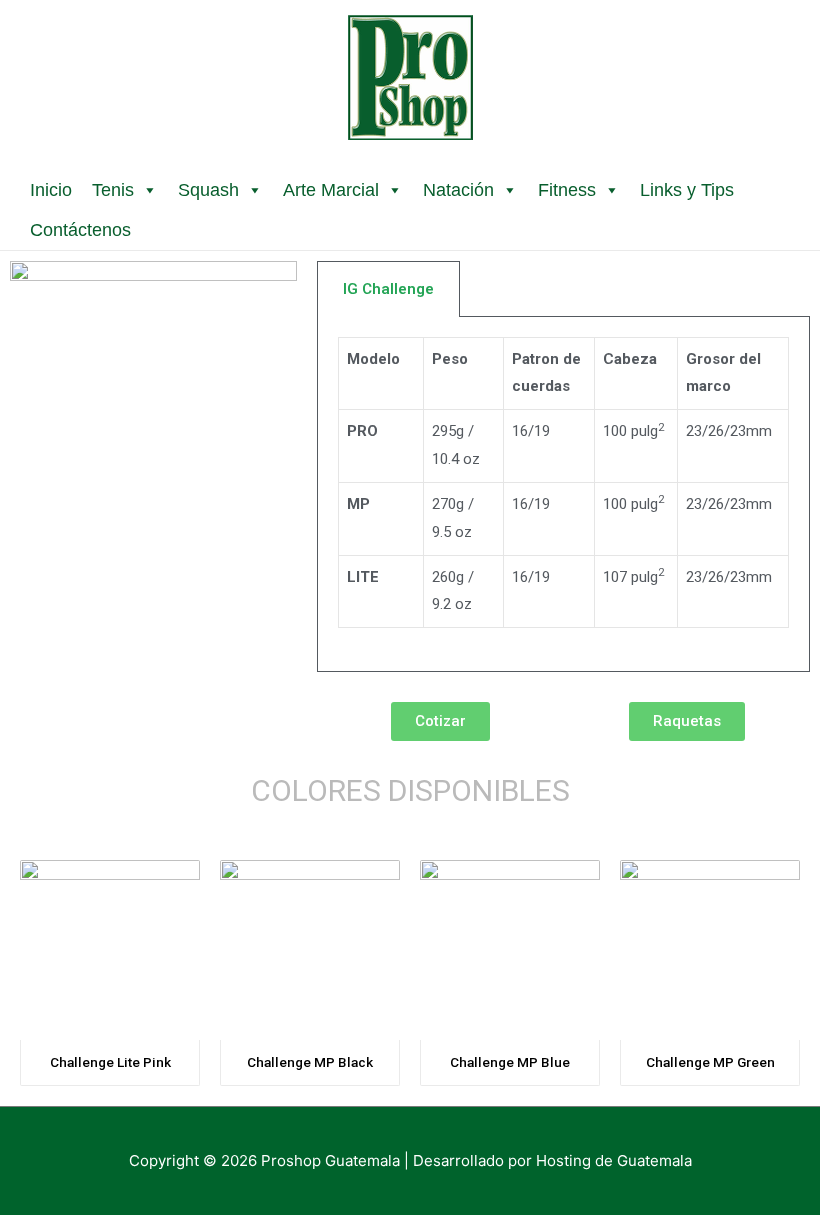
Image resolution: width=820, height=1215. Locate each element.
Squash (208, 190)
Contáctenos (80, 230)
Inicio (51, 190)
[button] (440, 721)
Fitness (567, 190)
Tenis (113, 190)
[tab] (388, 289)
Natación (458, 190)
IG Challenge (388, 289)
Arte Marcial (331, 190)
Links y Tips (687, 190)
